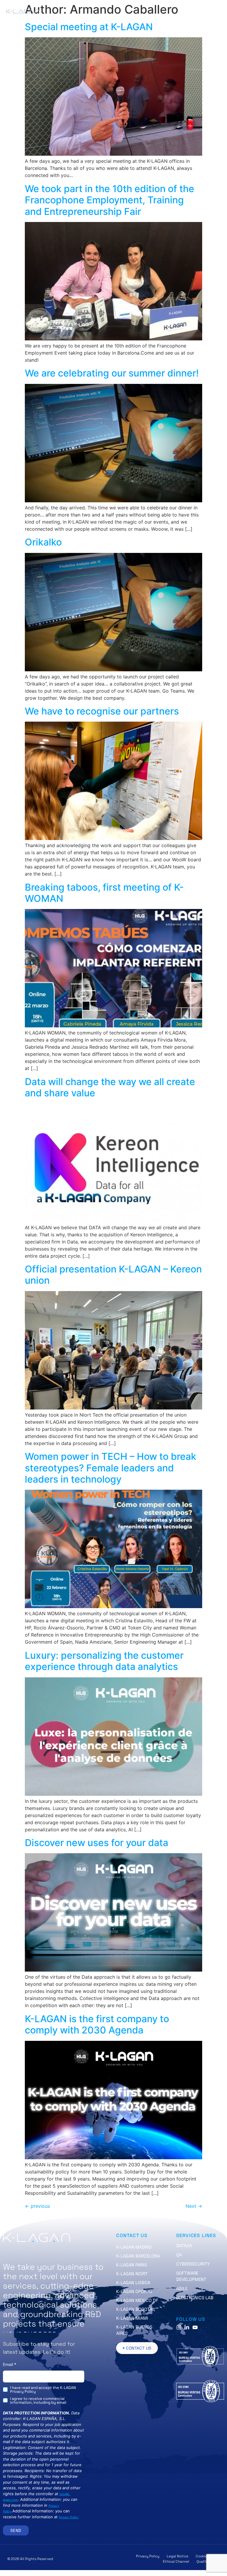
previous (37, 2206)
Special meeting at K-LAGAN (89, 27)
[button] (187, 12)
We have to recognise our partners (102, 711)
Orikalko (43, 542)
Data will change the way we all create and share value (110, 1087)
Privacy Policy (69, 2517)
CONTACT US (132, 2235)
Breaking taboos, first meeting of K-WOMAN (104, 893)
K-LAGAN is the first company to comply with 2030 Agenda (97, 2024)
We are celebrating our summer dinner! (112, 373)
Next (194, 2206)
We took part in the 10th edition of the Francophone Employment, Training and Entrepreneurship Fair (110, 200)
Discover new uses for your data (97, 1843)
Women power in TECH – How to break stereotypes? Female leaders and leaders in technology (111, 1468)
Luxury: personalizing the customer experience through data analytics (104, 1661)
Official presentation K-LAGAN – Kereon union (113, 1275)
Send (16, 2530)
